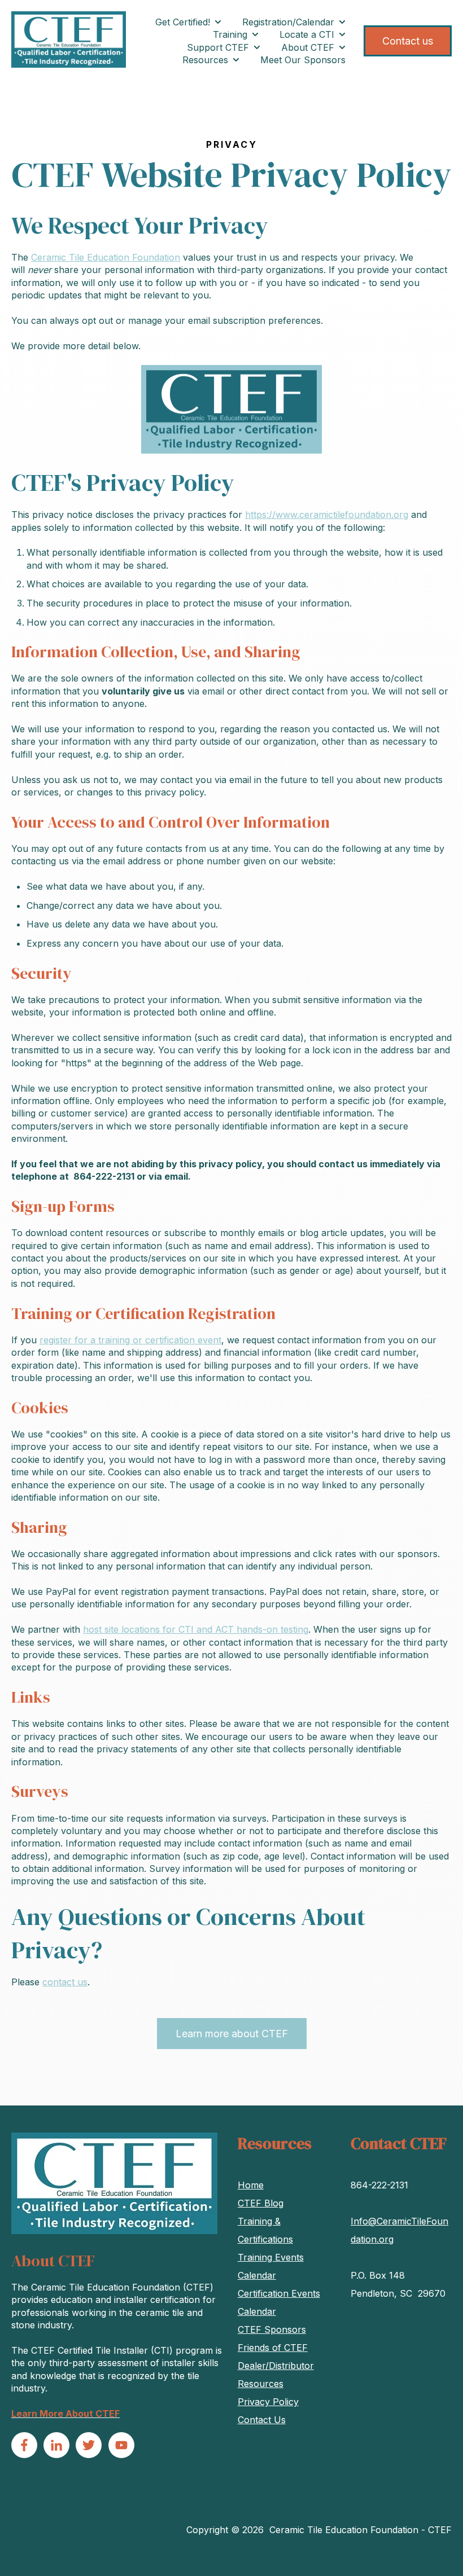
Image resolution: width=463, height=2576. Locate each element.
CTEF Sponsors (272, 2329)
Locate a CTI (307, 34)
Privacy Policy (268, 2402)
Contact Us (262, 2420)
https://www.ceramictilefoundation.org (327, 515)
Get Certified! (183, 22)
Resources (205, 60)
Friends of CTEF (273, 2348)
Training (230, 34)
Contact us (408, 41)
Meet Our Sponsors (303, 60)
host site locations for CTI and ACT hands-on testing (196, 1629)
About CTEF (308, 47)
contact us (65, 1982)
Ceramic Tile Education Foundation (106, 257)
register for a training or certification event (130, 1340)
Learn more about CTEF (232, 2034)
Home (251, 2185)
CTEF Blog (261, 2203)
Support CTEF (218, 47)
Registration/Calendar (288, 22)
